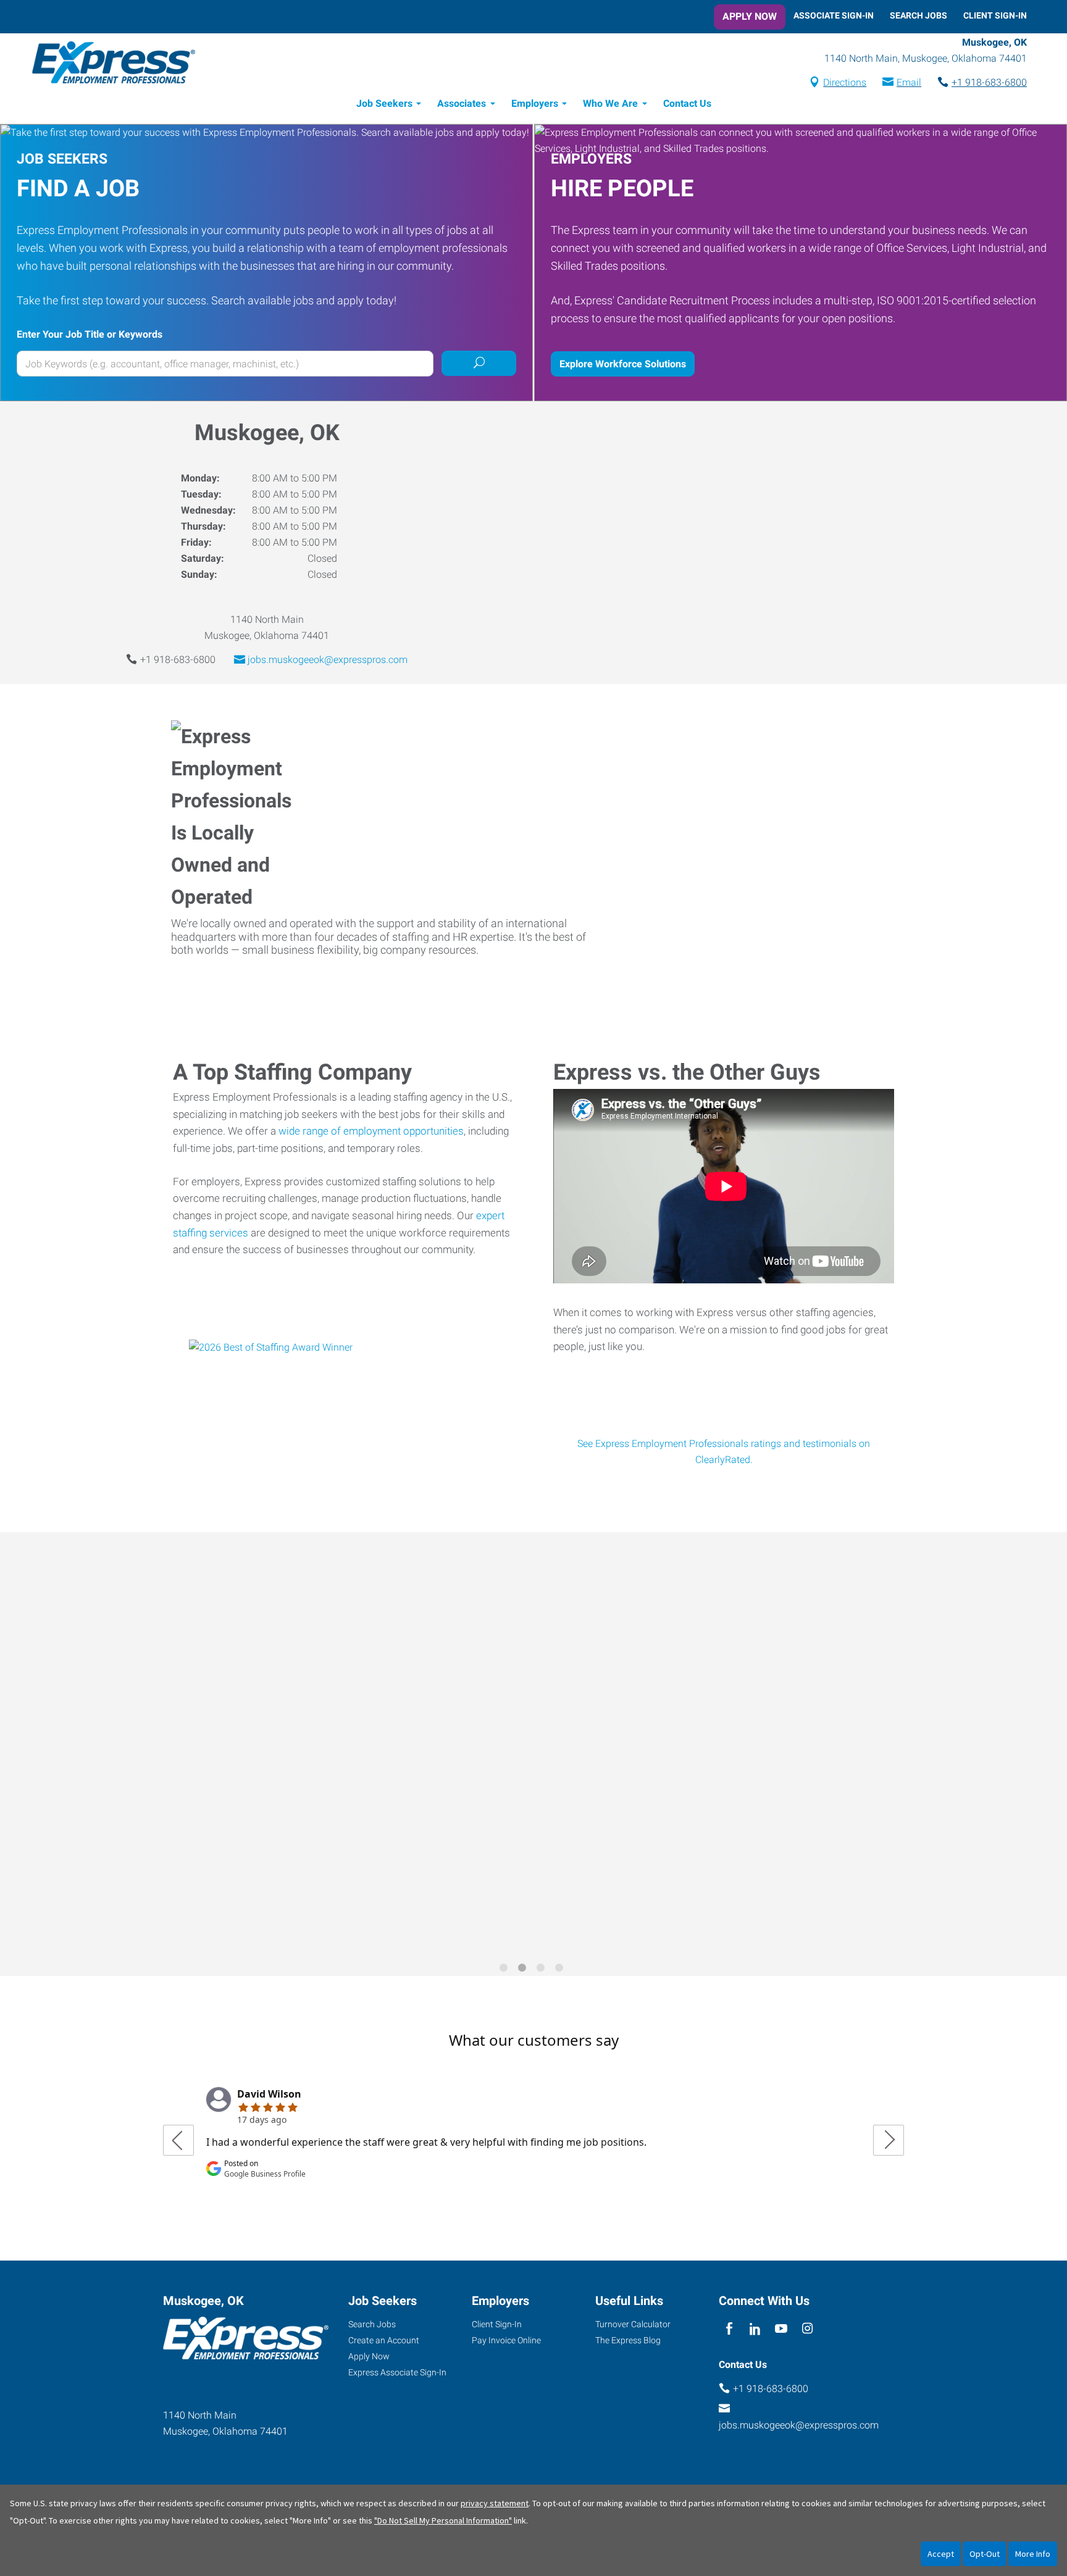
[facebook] (729, 2329)
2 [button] (524, 1970)
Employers (535, 103)
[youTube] (781, 2329)
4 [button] (561, 1970)
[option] (533, 1745)
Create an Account (384, 2340)
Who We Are (610, 103)
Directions (845, 82)
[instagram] (807, 2329)
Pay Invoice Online (506, 2340)
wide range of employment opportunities (371, 1131)
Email (909, 82)
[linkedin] (755, 2329)
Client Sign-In (995, 15)
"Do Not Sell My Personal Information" (443, 2520)
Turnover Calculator (633, 2324)
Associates (462, 103)
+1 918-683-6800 (989, 82)
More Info (1033, 2554)
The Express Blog (628, 2340)
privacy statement (495, 2503)
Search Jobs (918, 15)
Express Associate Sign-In (397, 2372)
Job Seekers (384, 103)
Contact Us (687, 103)
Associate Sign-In (834, 15)
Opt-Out (985, 2554)
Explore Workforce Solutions (623, 364)
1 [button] (506, 1970)
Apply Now (750, 16)
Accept (941, 2554)
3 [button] (543, 1970)
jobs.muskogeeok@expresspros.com (328, 660)
